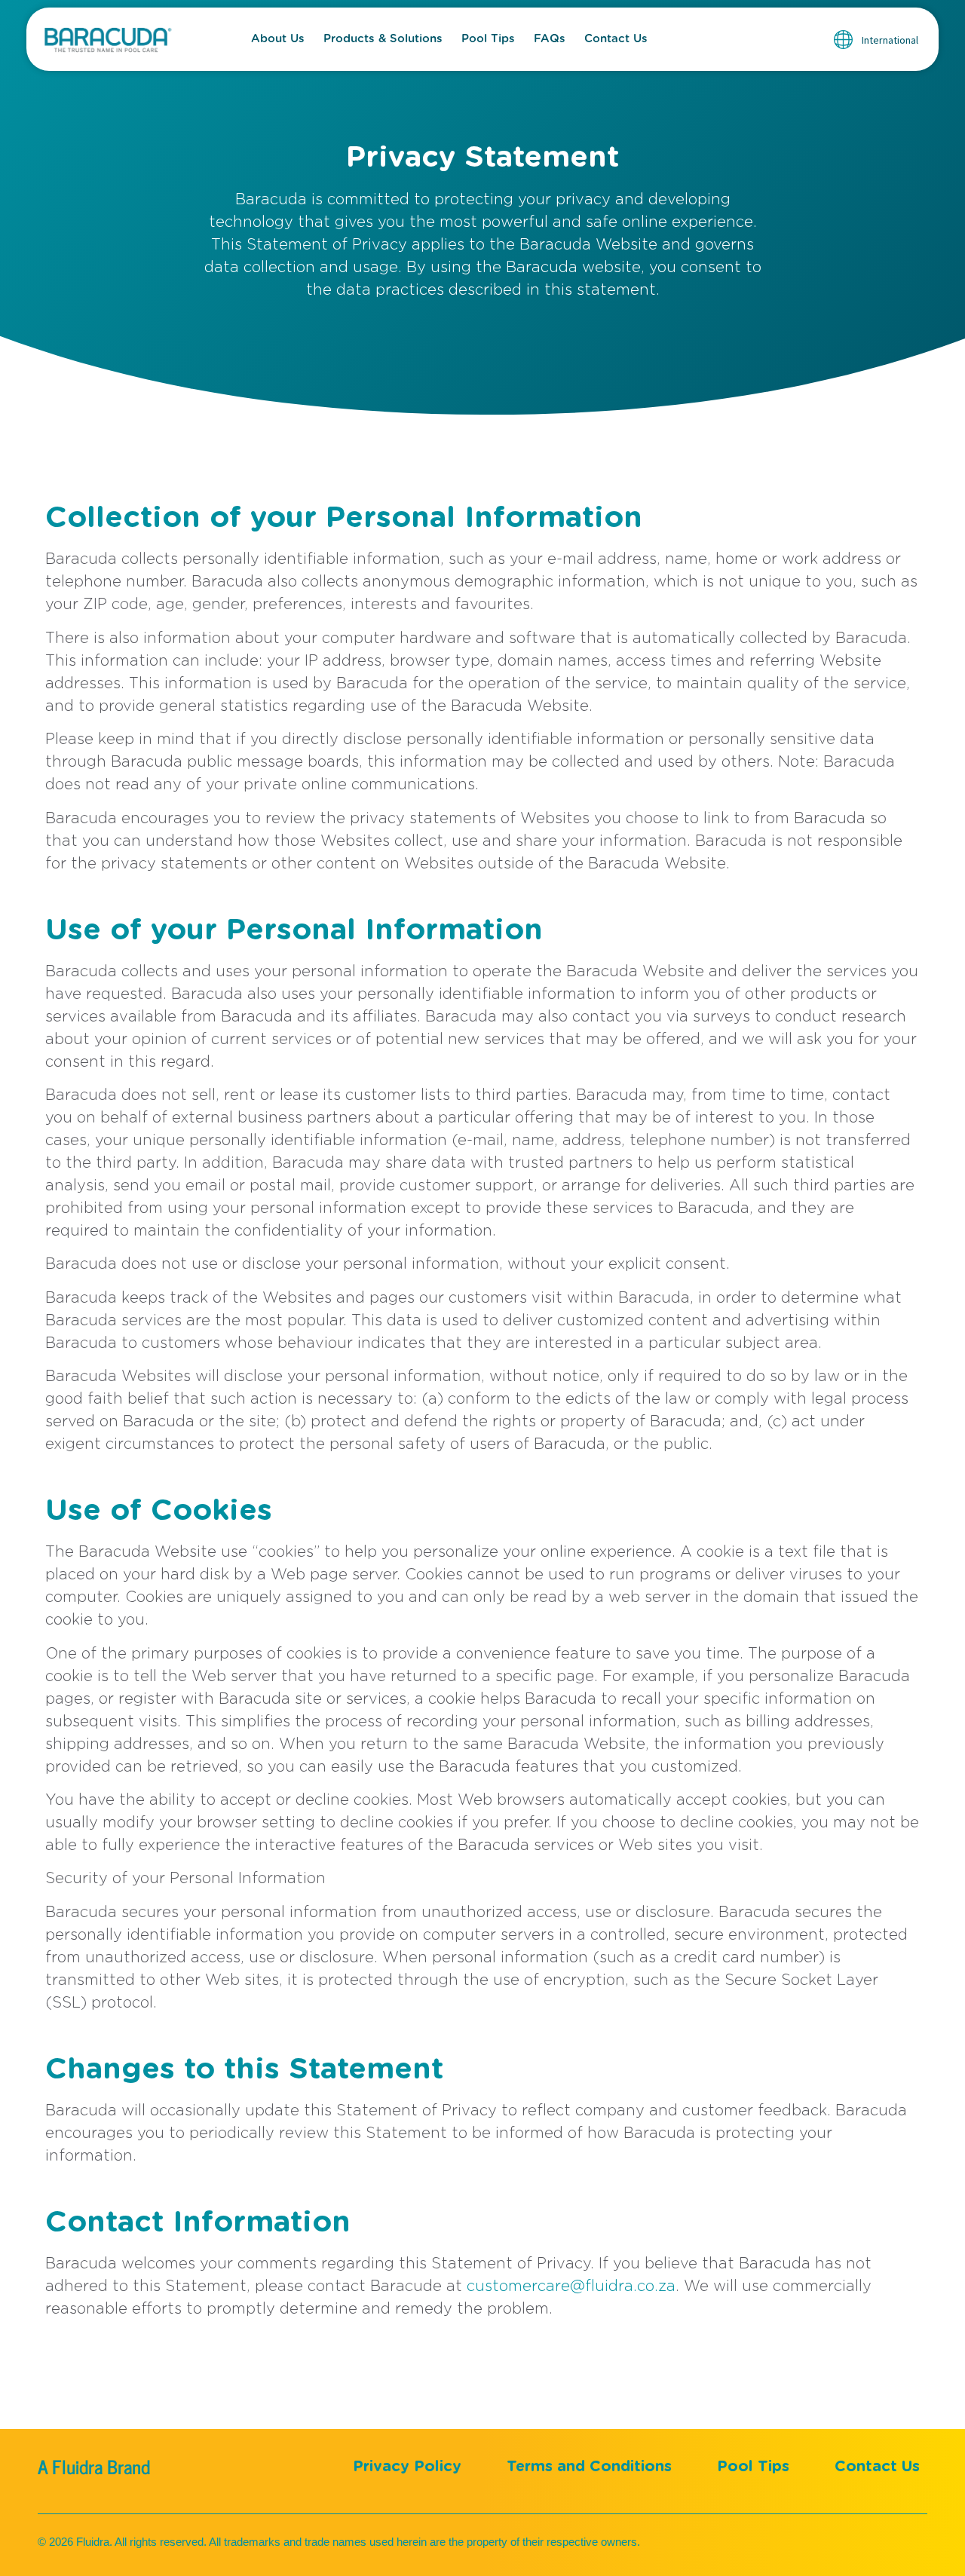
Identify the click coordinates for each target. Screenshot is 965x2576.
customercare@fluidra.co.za (571, 2287)
